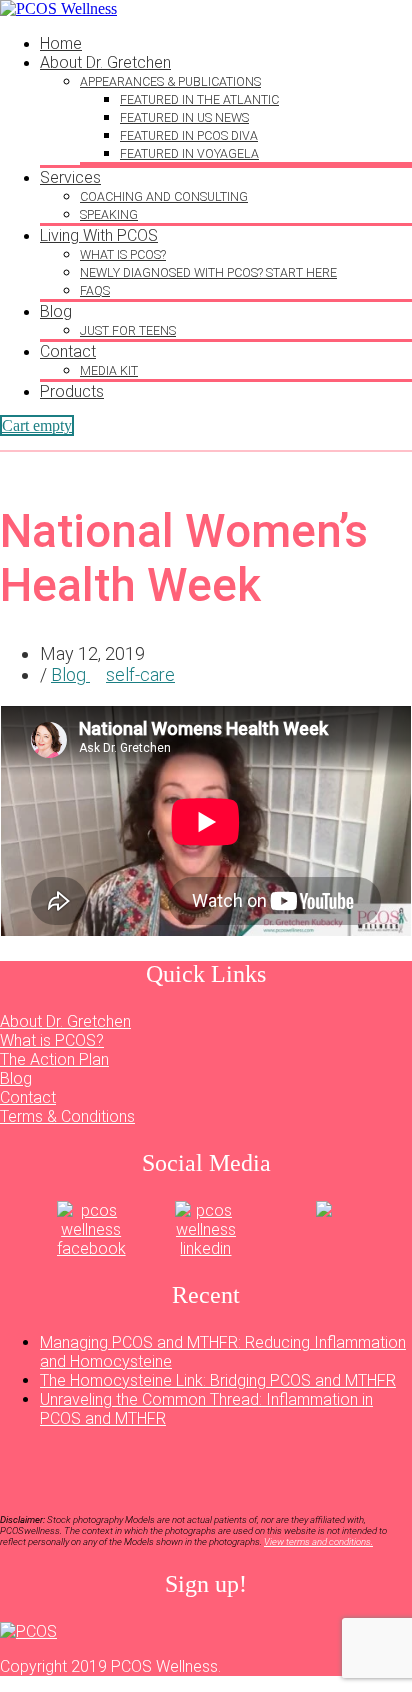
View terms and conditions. (318, 1541)
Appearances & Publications (170, 81)
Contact (68, 351)
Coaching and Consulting (164, 196)
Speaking (109, 214)
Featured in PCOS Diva (189, 135)
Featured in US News (184, 117)
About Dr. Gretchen (105, 62)
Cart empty (37, 425)
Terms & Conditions (67, 1116)
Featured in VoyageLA (189, 153)
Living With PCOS (99, 235)
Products (72, 391)
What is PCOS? (123, 254)
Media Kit (109, 370)
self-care (140, 674)
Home (61, 43)
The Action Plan (54, 1059)
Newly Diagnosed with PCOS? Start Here (208, 272)
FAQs (95, 290)
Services (70, 177)
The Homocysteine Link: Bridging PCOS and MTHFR (218, 1380)
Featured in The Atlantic (199, 99)
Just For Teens (128, 330)
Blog (56, 311)
